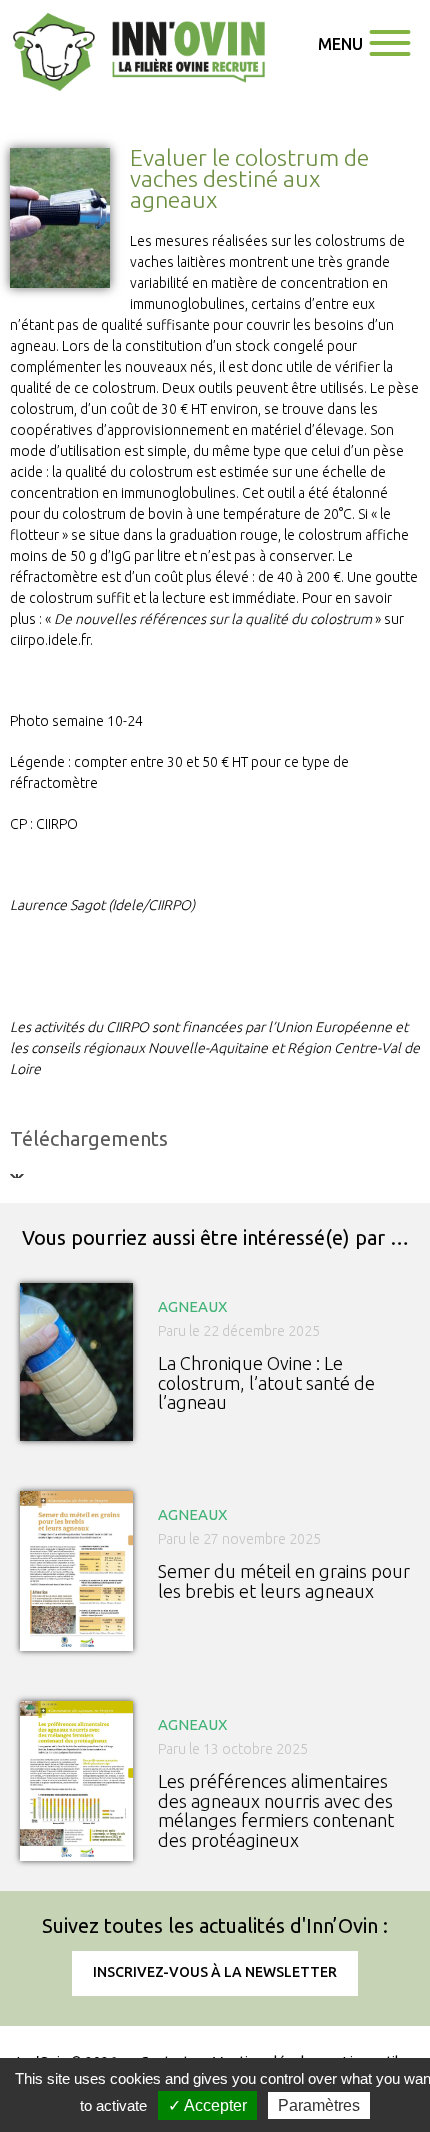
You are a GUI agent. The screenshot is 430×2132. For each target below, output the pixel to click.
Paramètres (319, 2105)
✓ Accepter (207, 2105)
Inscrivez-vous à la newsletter (215, 1972)
